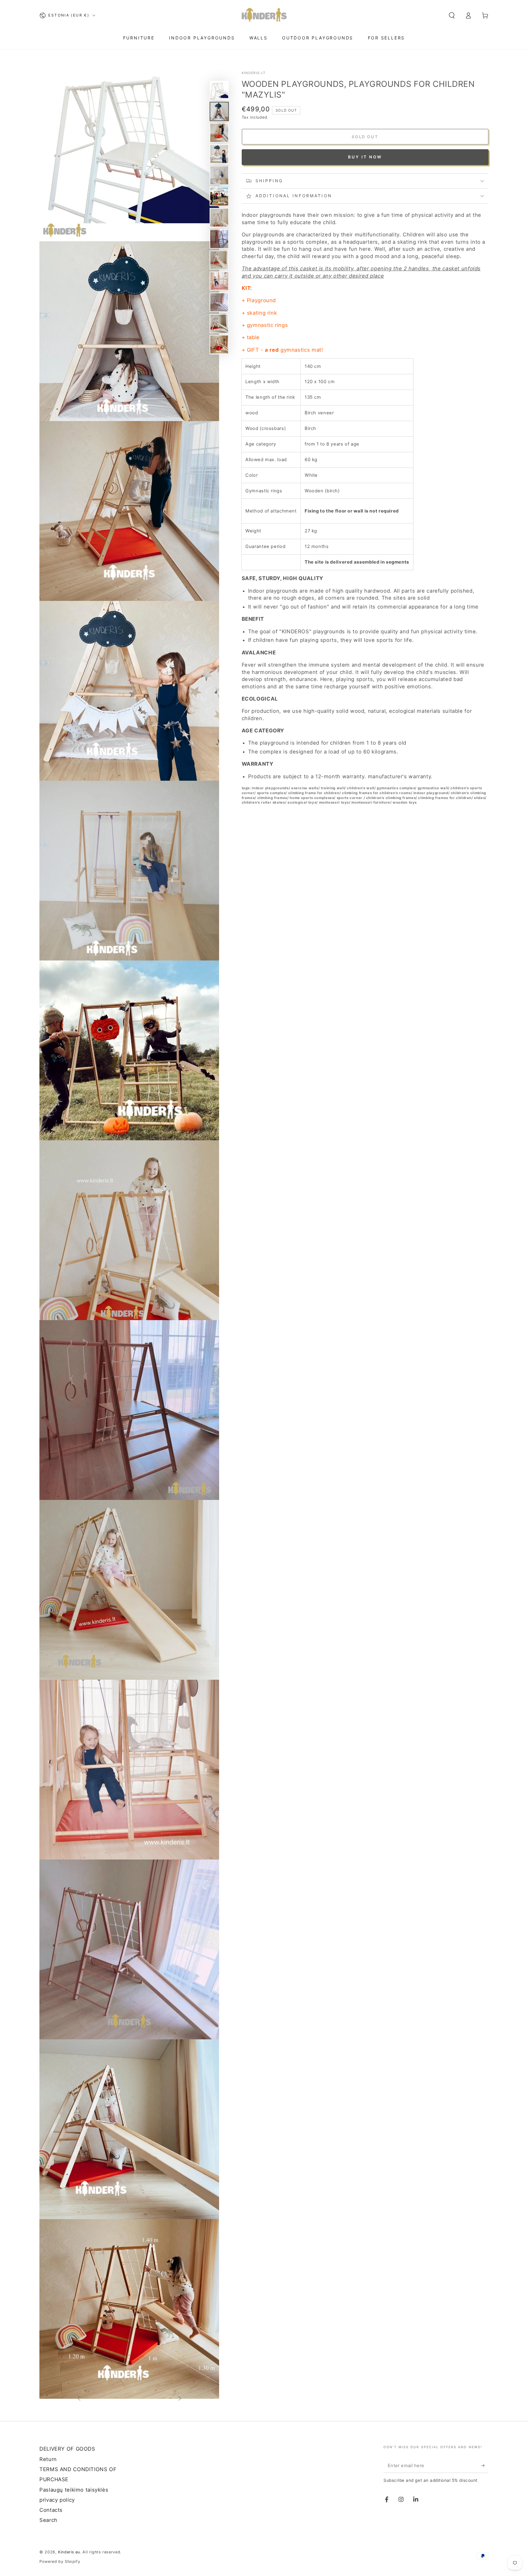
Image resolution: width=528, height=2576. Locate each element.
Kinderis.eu (69, 2552)
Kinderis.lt (254, 73)
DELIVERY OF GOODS (67, 2449)
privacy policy (57, 2500)
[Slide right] (180, 2399)
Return (48, 2459)
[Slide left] (79, 2399)
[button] (452, 15)
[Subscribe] (485, 2465)
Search (48, 2520)
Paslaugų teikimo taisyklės (74, 2490)
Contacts (51, 2510)
